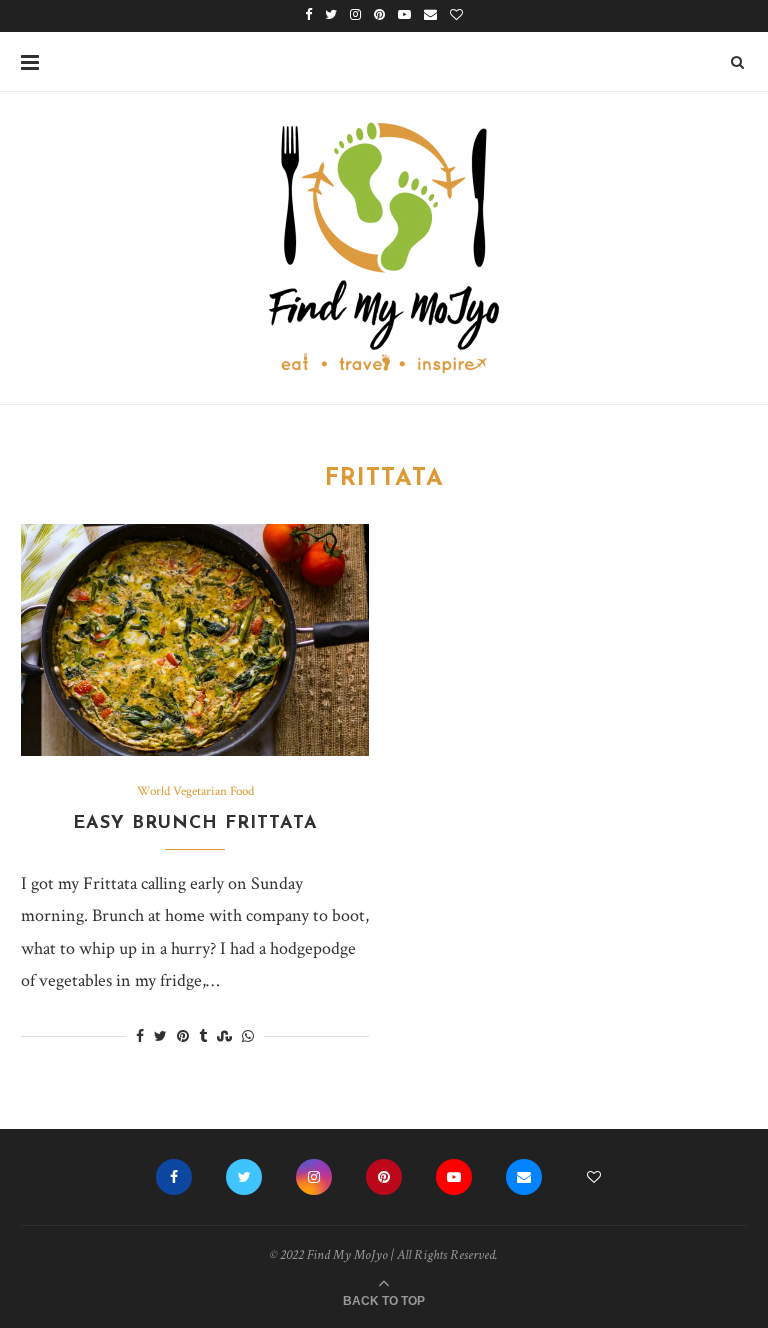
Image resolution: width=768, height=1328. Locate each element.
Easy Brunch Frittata (195, 824)
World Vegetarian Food (195, 792)
